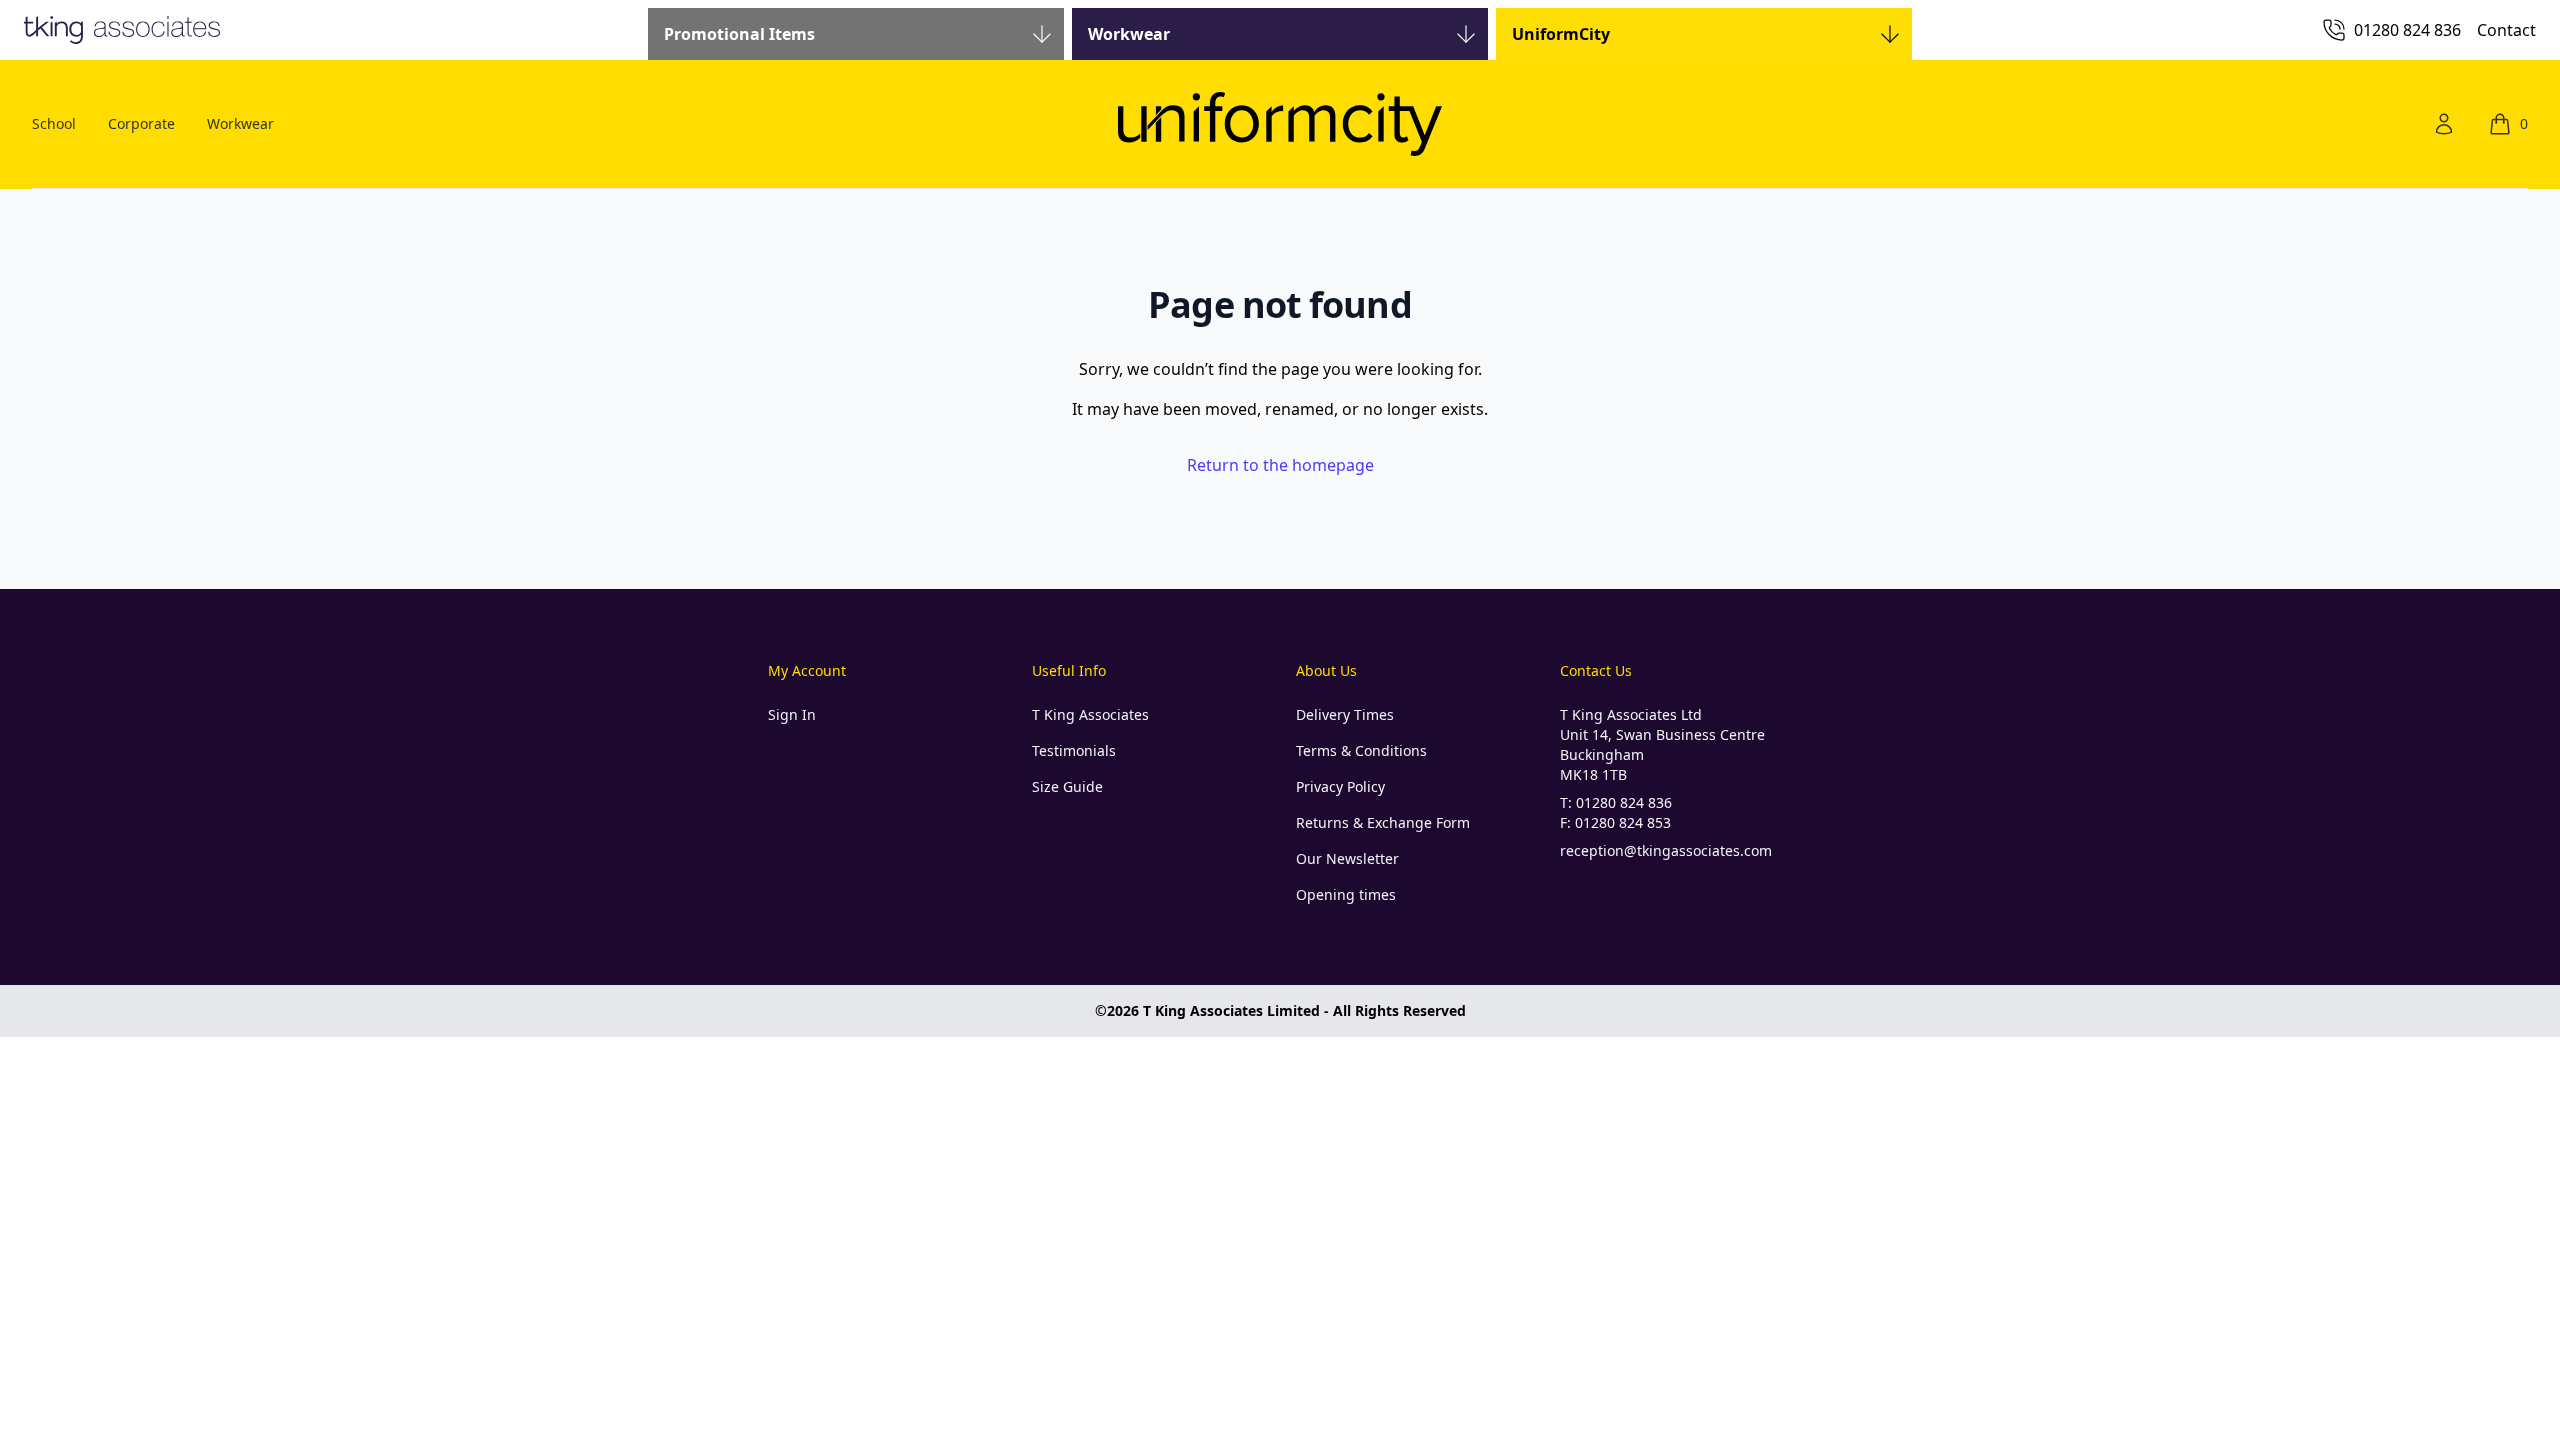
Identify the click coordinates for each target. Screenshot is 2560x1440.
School (54, 123)
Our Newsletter (1347, 858)
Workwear (240, 123)
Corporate (141, 123)
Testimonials (1074, 750)
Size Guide (1067, 786)
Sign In (792, 714)
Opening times (1346, 894)
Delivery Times (1345, 714)
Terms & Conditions (1361, 750)
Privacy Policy (1340, 786)
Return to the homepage (1280, 465)
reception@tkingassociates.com (1666, 850)
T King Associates (1090, 714)
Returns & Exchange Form (1383, 822)
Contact (2506, 30)
